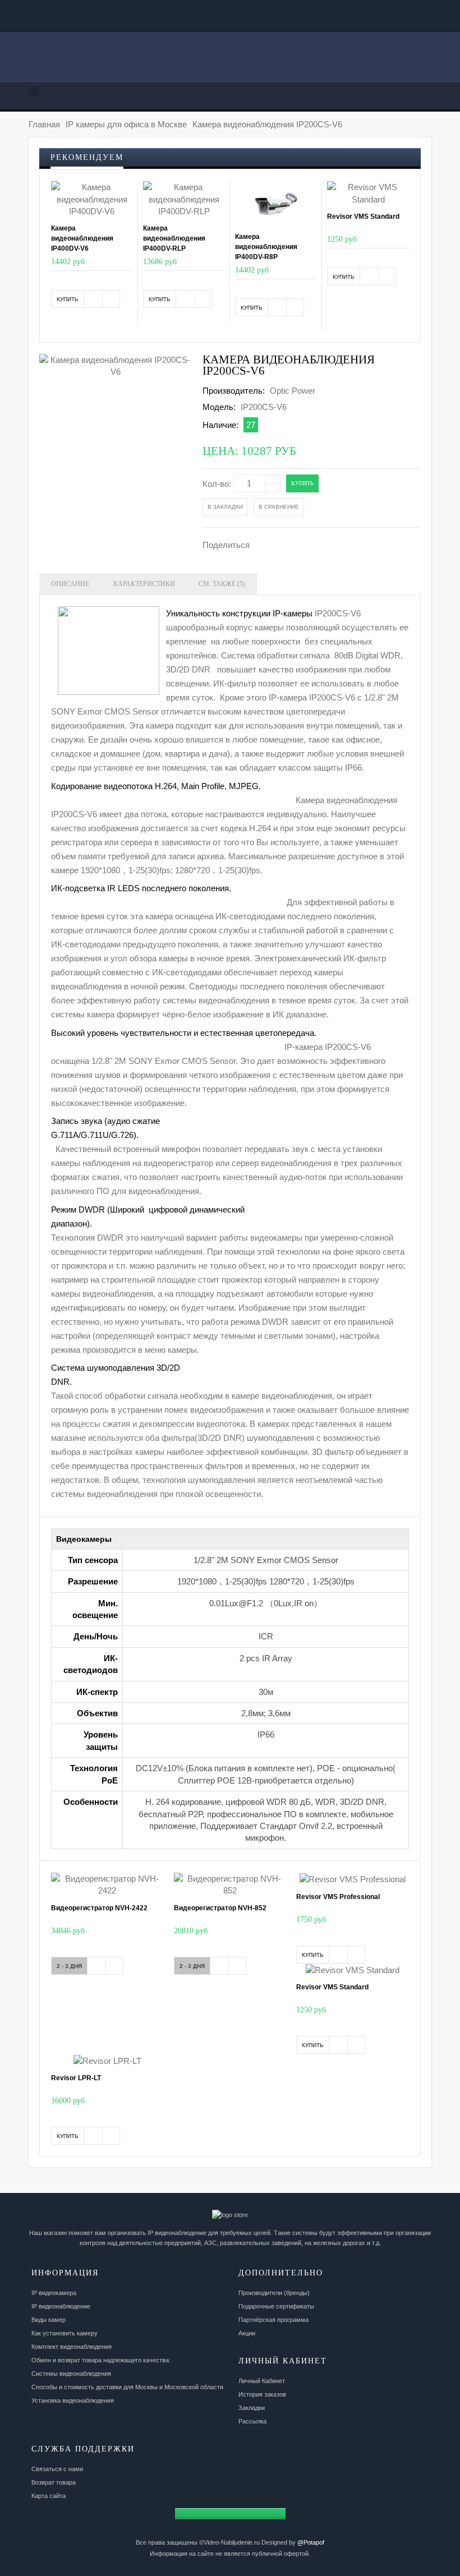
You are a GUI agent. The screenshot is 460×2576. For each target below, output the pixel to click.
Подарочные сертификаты (276, 2306)
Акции (247, 2333)
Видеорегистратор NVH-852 (220, 1908)
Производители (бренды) (274, 2293)
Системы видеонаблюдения (71, 2374)
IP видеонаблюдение (61, 2306)
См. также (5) (222, 584)
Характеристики (144, 584)
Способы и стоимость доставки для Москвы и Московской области (127, 2387)
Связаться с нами (57, 2469)
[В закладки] (93, 299)
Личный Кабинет (262, 2381)
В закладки (225, 507)
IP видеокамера (54, 2293)
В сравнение (279, 507)
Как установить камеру (65, 2333)
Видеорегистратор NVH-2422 (99, 1908)
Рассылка (252, 2421)
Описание (70, 584)
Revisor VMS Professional (338, 1897)
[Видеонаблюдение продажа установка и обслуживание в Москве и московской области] (230, 60)
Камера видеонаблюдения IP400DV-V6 (82, 238)
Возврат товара (54, 2482)
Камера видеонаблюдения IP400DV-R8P (266, 247)
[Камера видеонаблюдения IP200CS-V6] (116, 366)
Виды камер (49, 2320)
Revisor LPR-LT (76, 2078)
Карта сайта (49, 2496)
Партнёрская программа (273, 2320)
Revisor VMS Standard (363, 216)
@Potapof (311, 2542)
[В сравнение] (111, 299)
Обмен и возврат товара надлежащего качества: (101, 2360)
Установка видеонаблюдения (73, 2400)
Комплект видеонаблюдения (72, 2347)
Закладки (252, 2408)
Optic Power (293, 391)
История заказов (262, 2394)
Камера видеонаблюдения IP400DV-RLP (174, 238)
